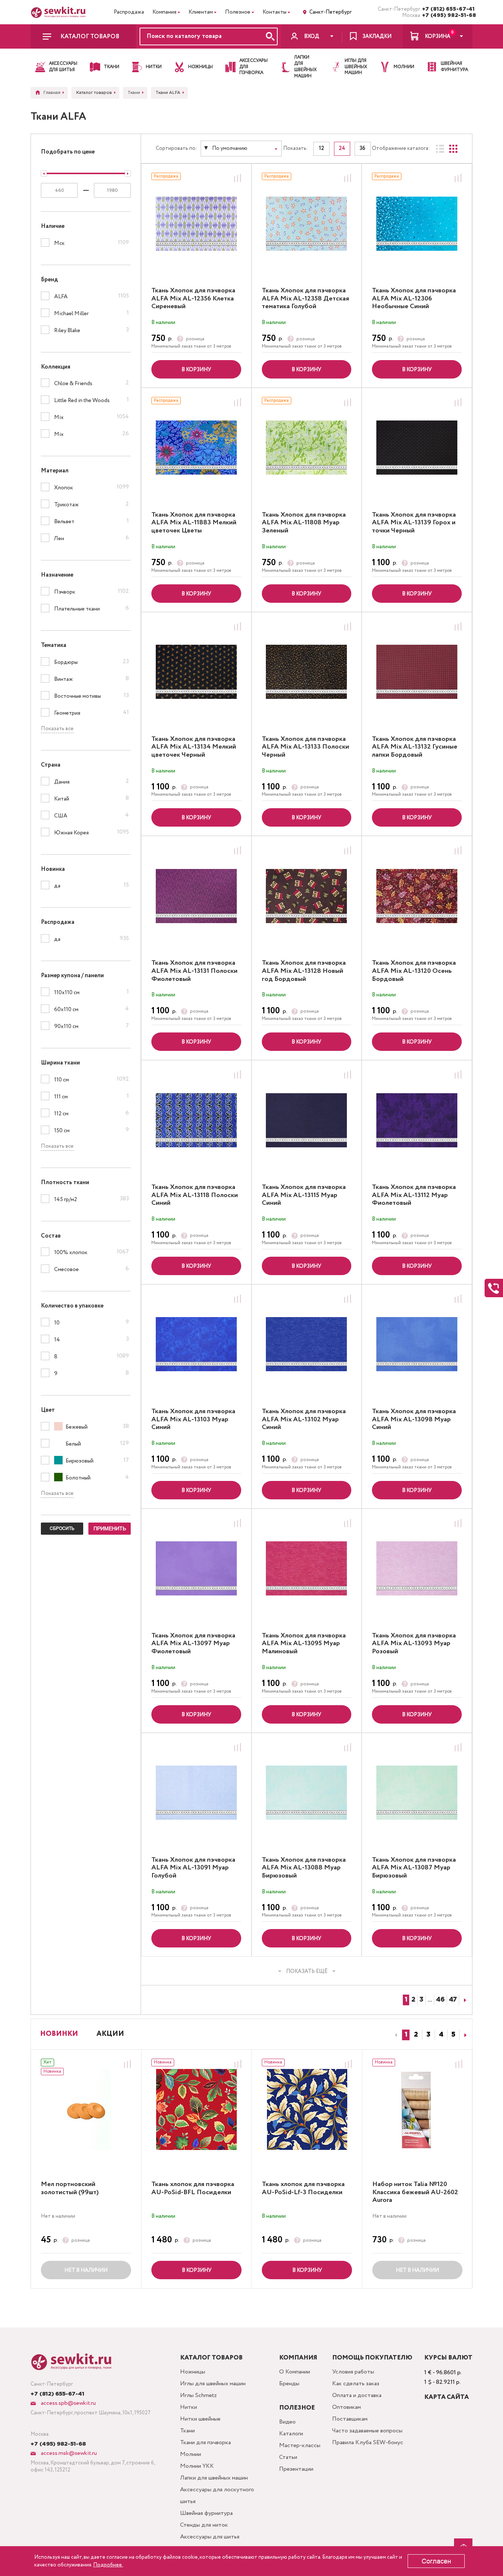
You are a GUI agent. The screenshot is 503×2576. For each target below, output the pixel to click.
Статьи (288, 2457)
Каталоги (291, 2434)
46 (440, 2000)
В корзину (196, 370)
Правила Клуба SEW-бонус (368, 2443)
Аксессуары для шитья (210, 2537)
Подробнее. (108, 2565)
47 (453, 2000)
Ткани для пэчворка (205, 2443)
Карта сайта (446, 2397)
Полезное (238, 12)
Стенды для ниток (204, 2525)
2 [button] (416, 2035)
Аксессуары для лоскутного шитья (217, 2496)
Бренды (289, 2384)
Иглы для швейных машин (213, 2384)
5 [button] (453, 2035)
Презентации (296, 2469)
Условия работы (353, 2372)
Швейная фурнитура (206, 2513)
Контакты (275, 12)
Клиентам (201, 12)
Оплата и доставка (357, 2395)
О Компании (295, 2372)
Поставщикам (350, 2419)
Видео (287, 2422)
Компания (164, 12)
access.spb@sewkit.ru (68, 2403)
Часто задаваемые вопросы (367, 2431)
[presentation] (395, 2035)
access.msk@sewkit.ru (68, 2453)
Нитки (189, 2407)
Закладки (377, 36)
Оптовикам (347, 2407)
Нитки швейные (200, 2419)
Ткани (187, 2431)
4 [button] (441, 2035)
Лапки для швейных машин (214, 2478)
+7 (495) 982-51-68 (447, 15)
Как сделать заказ (356, 2384)
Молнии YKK (197, 2466)
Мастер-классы (300, 2445)
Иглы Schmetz (198, 2395)
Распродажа (129, 12)
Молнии (191, 2454)
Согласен (436, 2561)
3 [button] (428, 2035)
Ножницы (193, 2372)
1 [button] (406, 2035)
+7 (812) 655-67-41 (447, 9)
